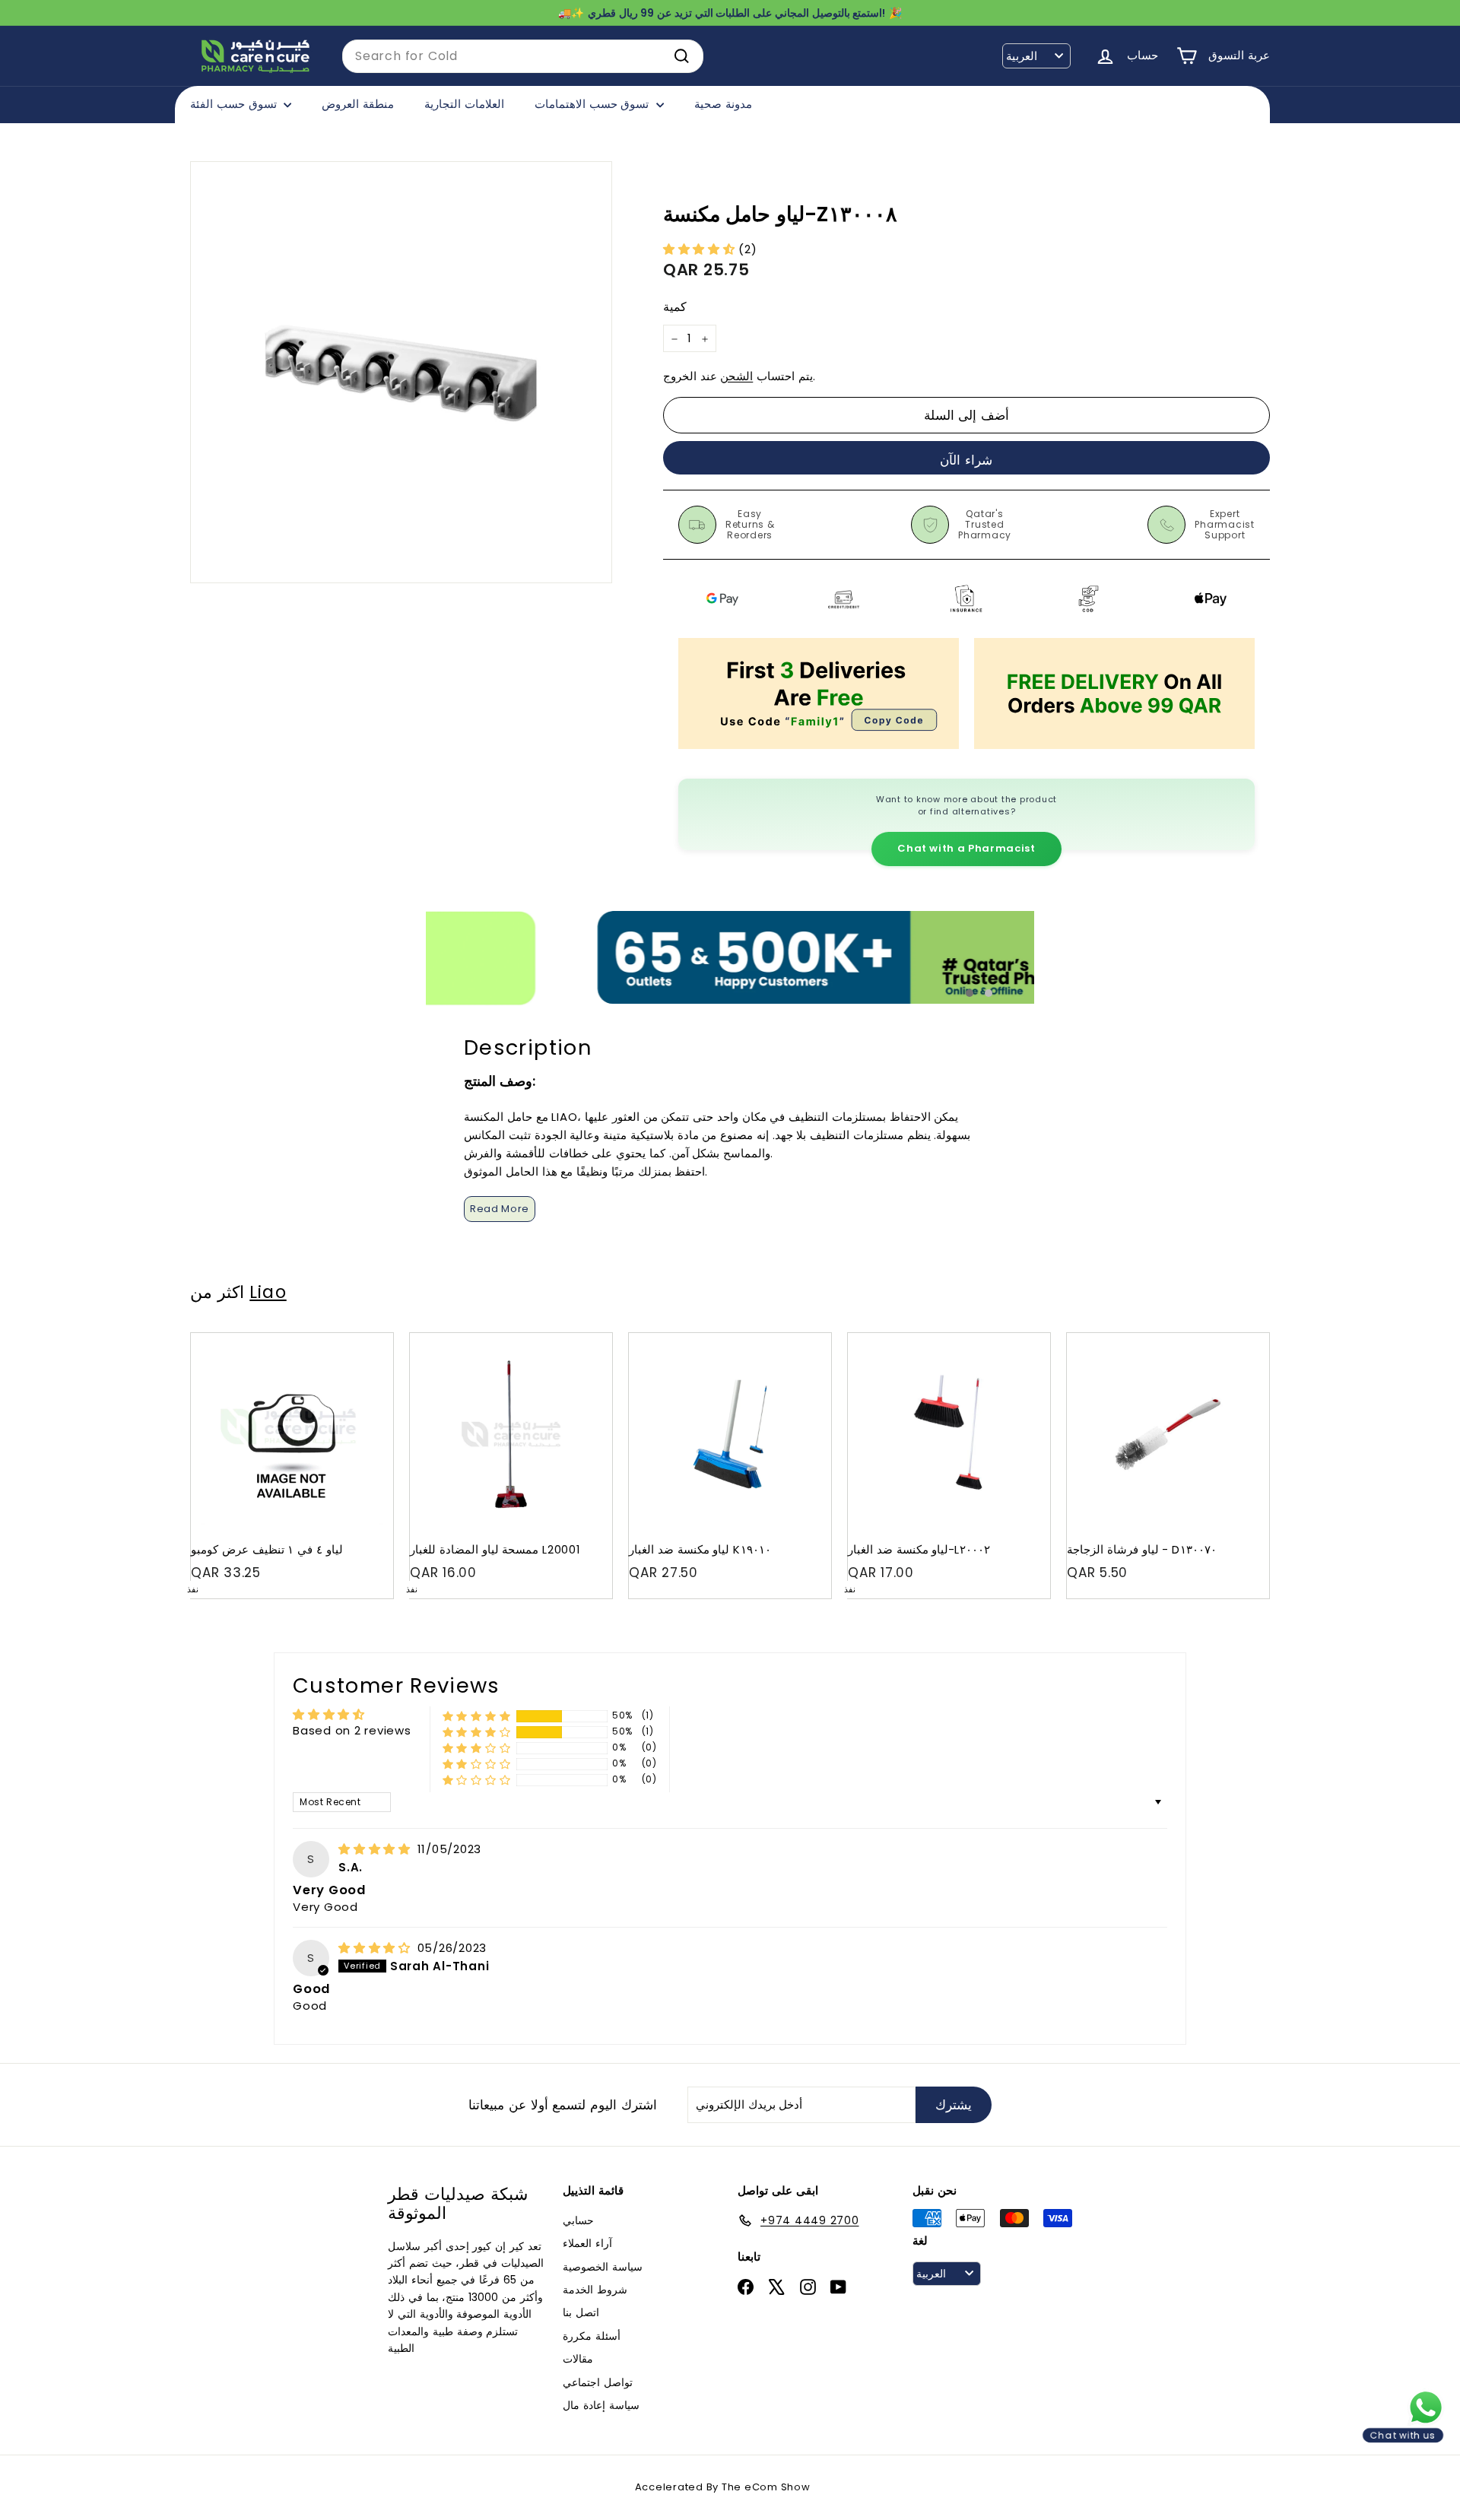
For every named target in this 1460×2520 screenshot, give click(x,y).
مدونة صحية (723, 104)
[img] (376, 1849)
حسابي (578, 2220)
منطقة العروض (358, 104)
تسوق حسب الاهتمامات (594, 104)
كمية (675, 308)
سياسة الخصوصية (603, 2267)
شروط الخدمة (595, 2290)
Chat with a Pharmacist (966, 848)
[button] (701, 249)
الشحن (736, 377)
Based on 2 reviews (352, 1730)
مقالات (578, 2359)
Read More (500, 1209)
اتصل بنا (581, 2312)
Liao (268, 1292)
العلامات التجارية (464, 104)
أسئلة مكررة (592, 2336)
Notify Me (367, 1339)
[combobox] (523, 56)
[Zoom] (401, 372)
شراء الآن (966, 460)
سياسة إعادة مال (601, 2405)
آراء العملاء (587, 2243)
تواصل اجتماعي (598, 2382)
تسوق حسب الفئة (235, 104)
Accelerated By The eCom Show (723, 2487)
